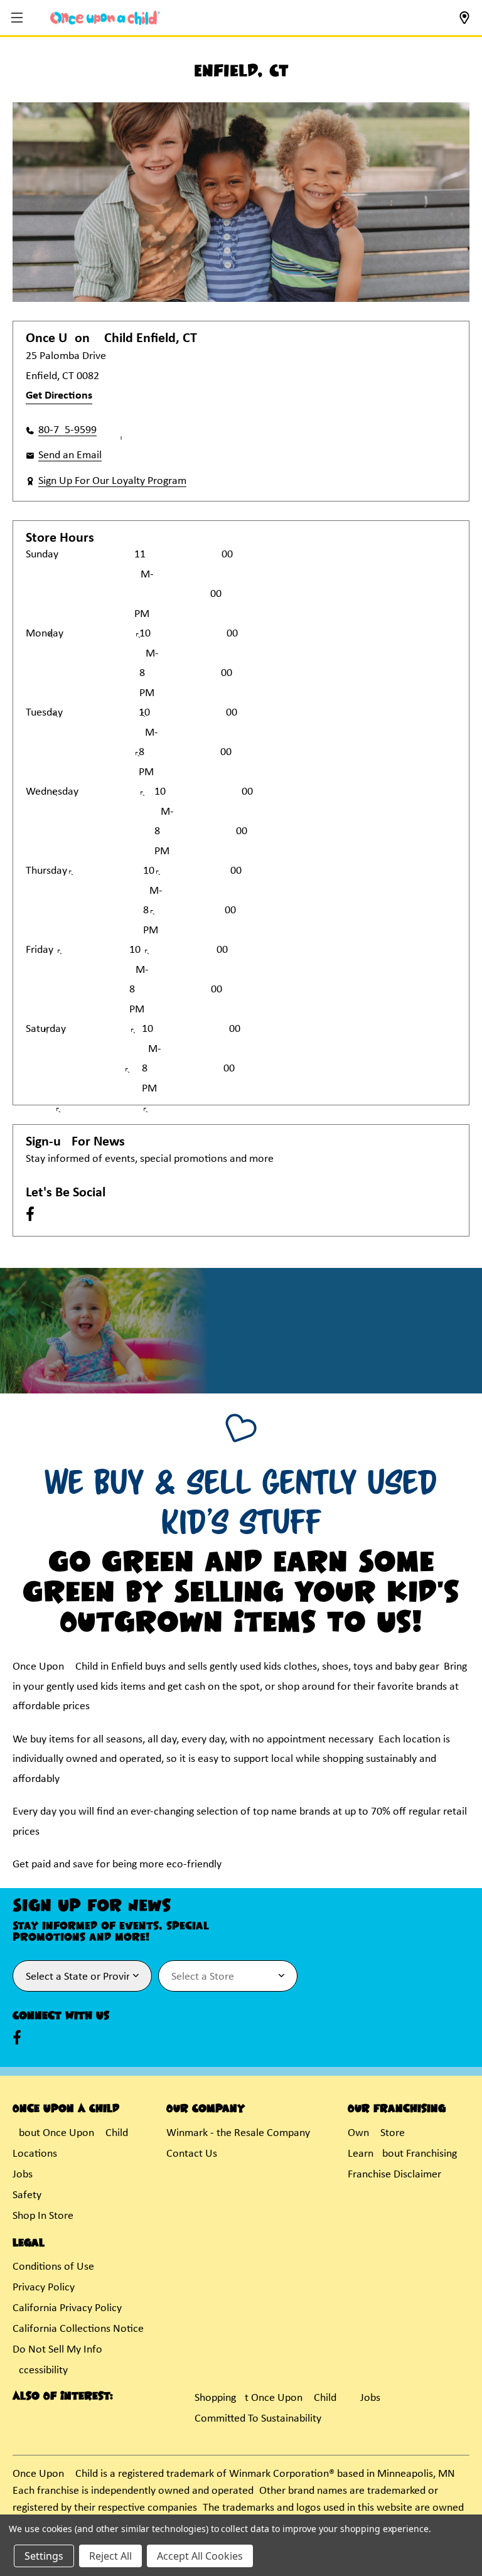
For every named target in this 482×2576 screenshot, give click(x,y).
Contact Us (192, 2154)
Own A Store (376, 2133)
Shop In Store (43, 2216)
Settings (44, 2556)
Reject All (110, 2556)
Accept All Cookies (200, 2556)
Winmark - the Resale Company (238, 2133)
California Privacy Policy (67, 2308)
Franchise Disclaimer (394, 2175)
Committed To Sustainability (258, 2419)
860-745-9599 (67, 430)
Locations (35, 2154)
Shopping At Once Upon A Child (265, 2398)
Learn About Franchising (402, 2154)
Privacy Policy (44, 2288)
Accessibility (40, 2370)
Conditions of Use (53, 2267)
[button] (19, 19)
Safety (27, 2195)
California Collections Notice (78, 2329)
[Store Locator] (464, 22)
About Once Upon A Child (70, 2133)
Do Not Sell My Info (57, 2350)
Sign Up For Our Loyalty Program (112, 481)
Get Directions (59, 396)
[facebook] (30, 1214)
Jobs (23, 2175)
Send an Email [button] (70, 455)
